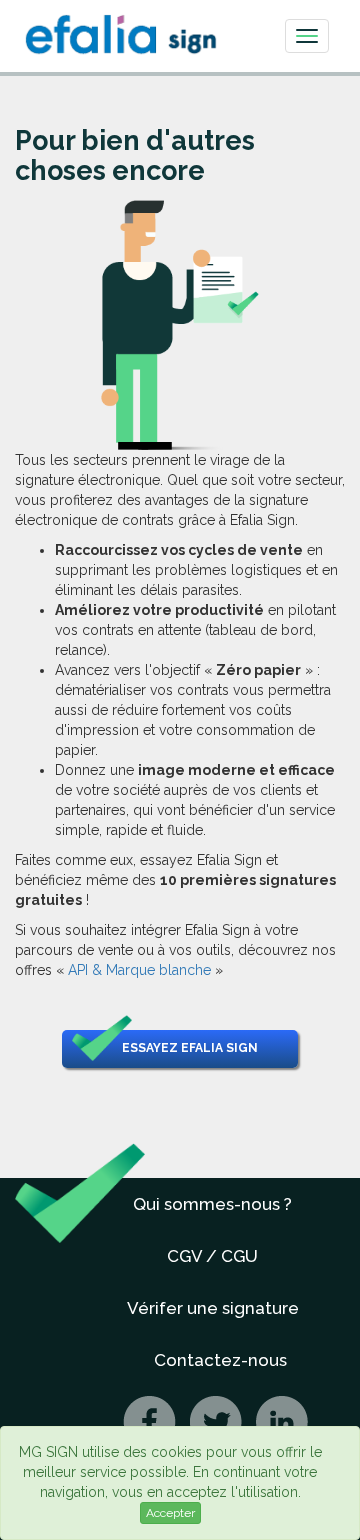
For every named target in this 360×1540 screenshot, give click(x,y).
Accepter (170, 1513)
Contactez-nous (220, 1360)
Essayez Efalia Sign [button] (190, 1048)
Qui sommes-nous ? (212, 1204)
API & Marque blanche (139, 970)
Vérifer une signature (213, 1308)
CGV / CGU (212, 1256)
